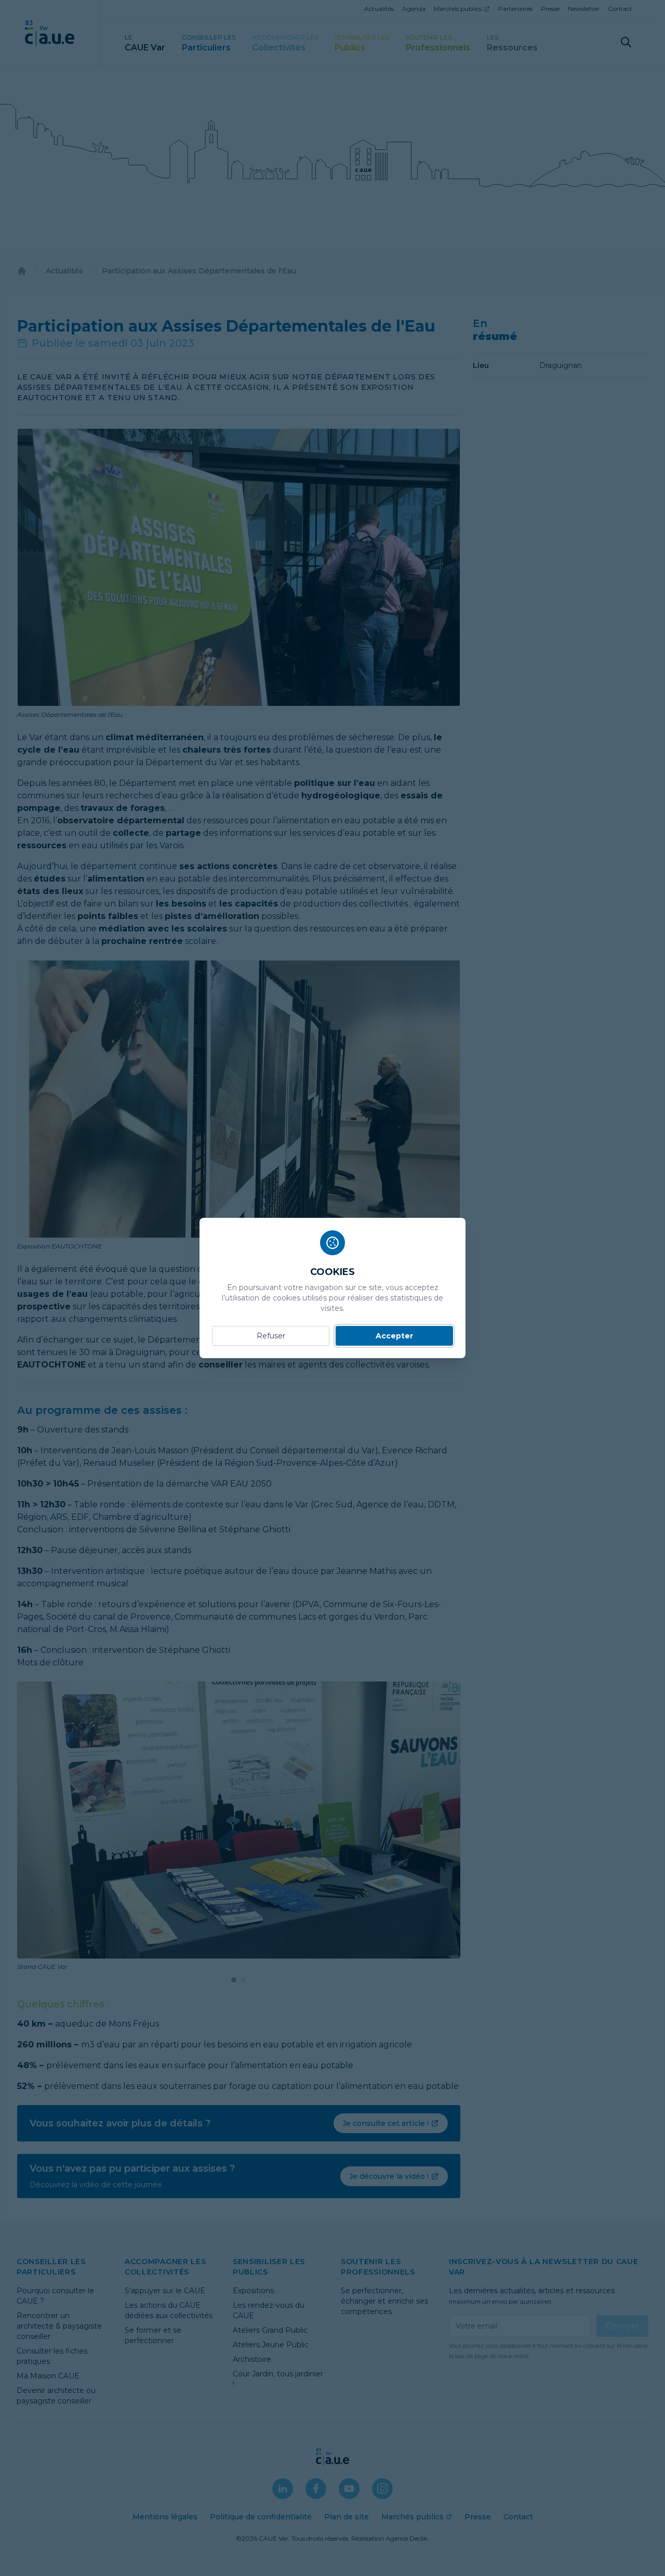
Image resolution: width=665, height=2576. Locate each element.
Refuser (271, 1336)
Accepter (394, 1336)
